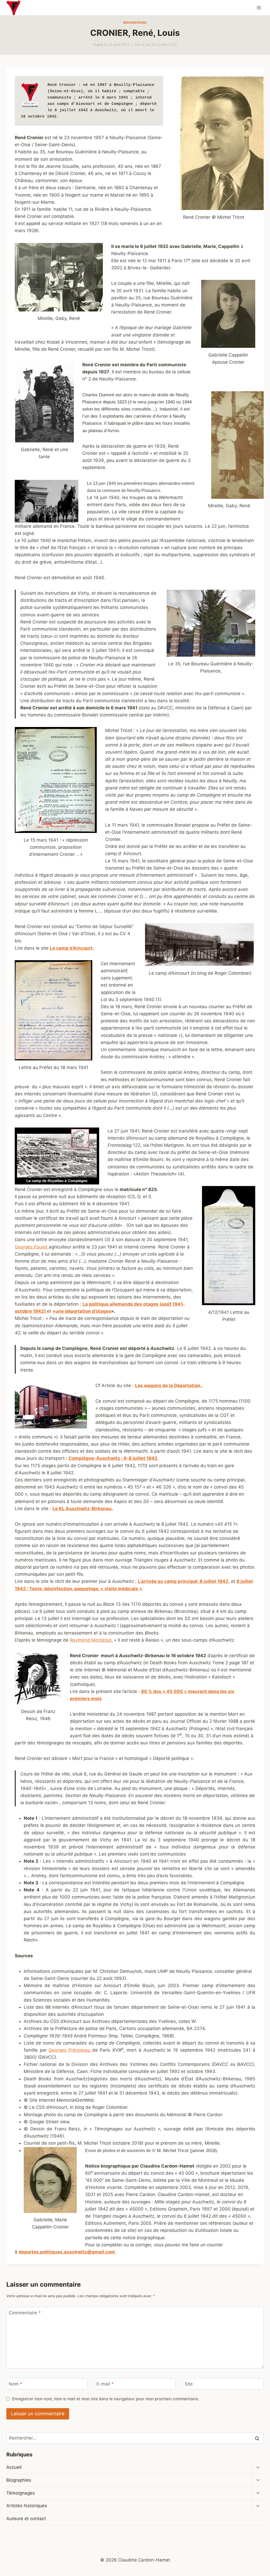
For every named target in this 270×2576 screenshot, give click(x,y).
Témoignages (21, 2493)
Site (189, 2384)
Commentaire (25, 2313)
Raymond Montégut (91, 1640)
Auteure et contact (26, 2519)
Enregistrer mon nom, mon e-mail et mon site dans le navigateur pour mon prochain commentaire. (106, 2399)
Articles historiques (27, 2506)
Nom (16, 2384)
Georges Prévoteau (70, 2050)
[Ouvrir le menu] (259, 8)
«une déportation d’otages (82, 1311)
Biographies (135, 23)
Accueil (14, 2467)
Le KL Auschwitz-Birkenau (82, 1509)
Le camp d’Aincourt (71, 948)
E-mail (105, 2384)
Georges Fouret (32, 1247)
